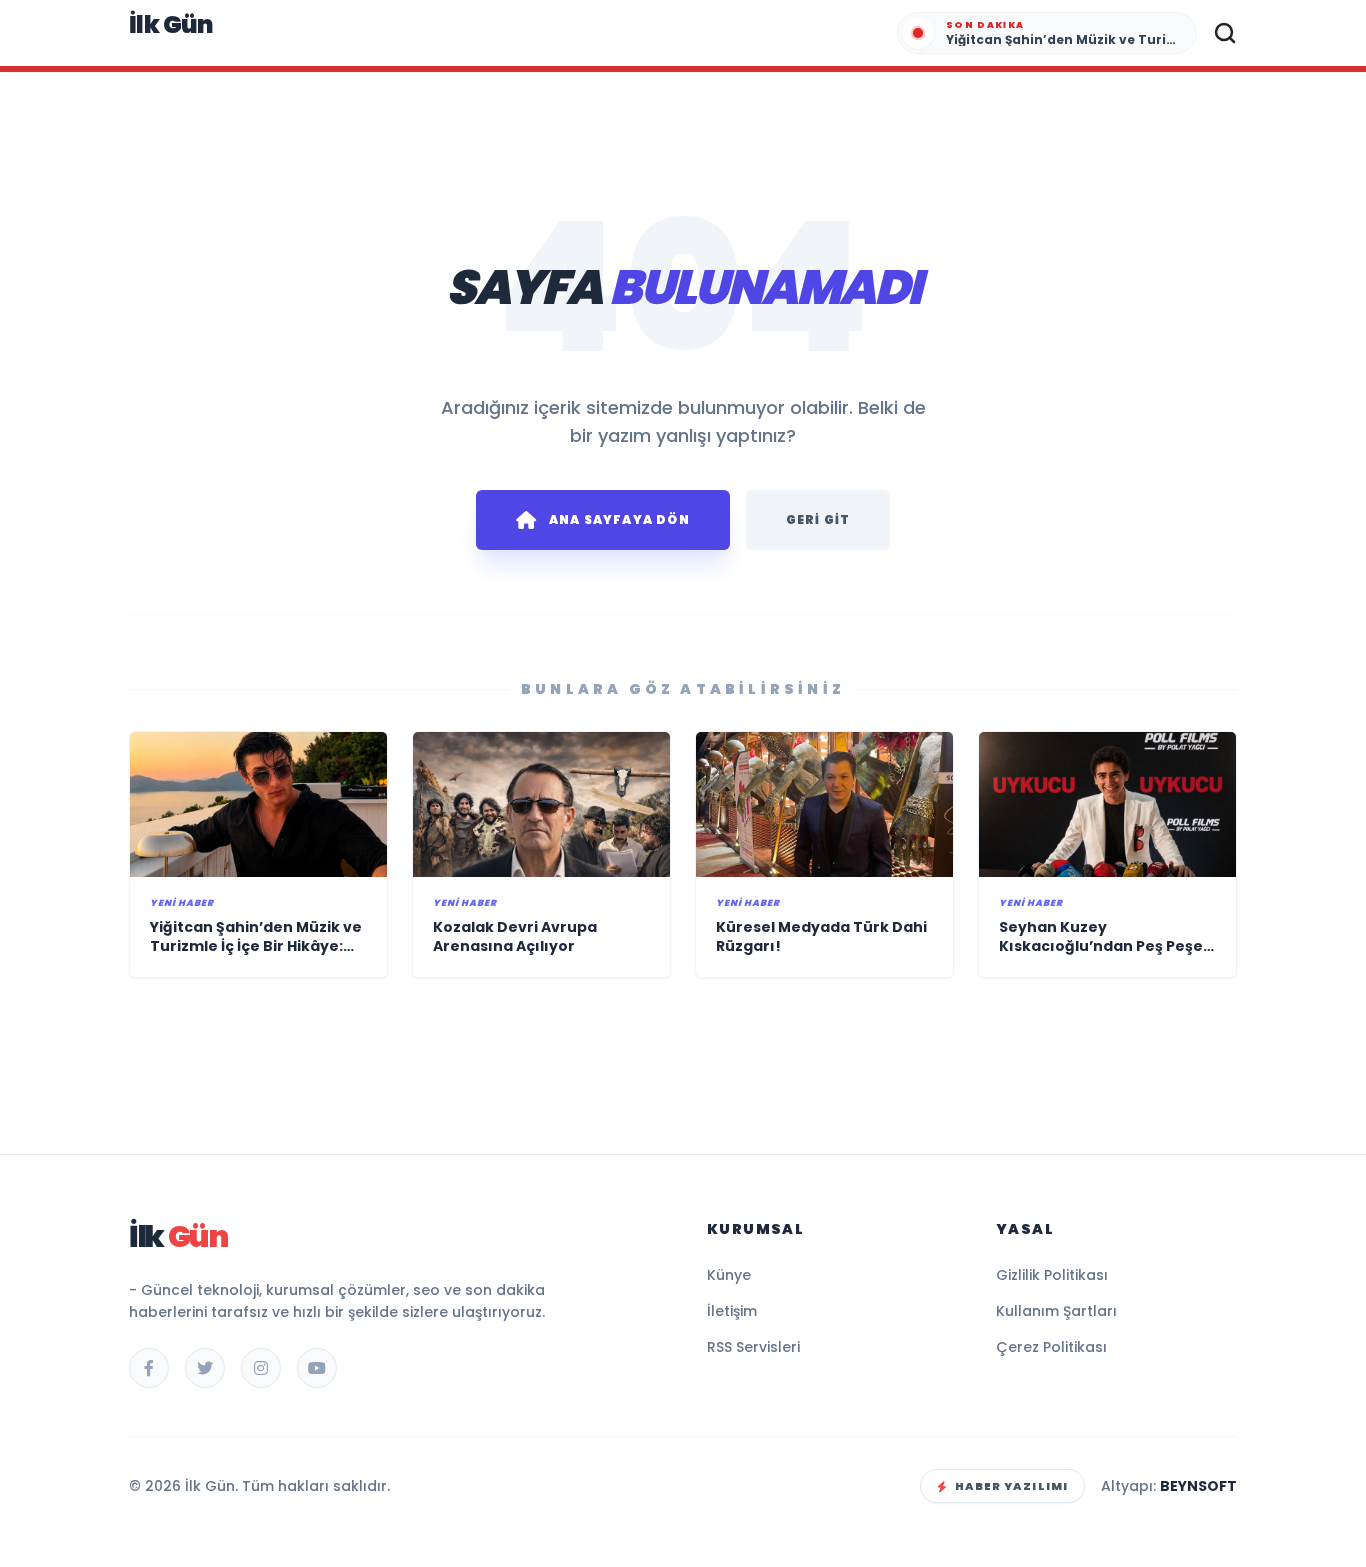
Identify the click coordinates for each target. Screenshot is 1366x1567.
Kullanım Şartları (1056, 1311)
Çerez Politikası (1051, 1347)
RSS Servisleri (753, 1347)
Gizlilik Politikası (1052, 1275)
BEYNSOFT (1198, 1486)
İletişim (732, 1311)
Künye (729, 1275)
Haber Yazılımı (1011, 1486)
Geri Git (818, 519)
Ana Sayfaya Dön (619, 519)
